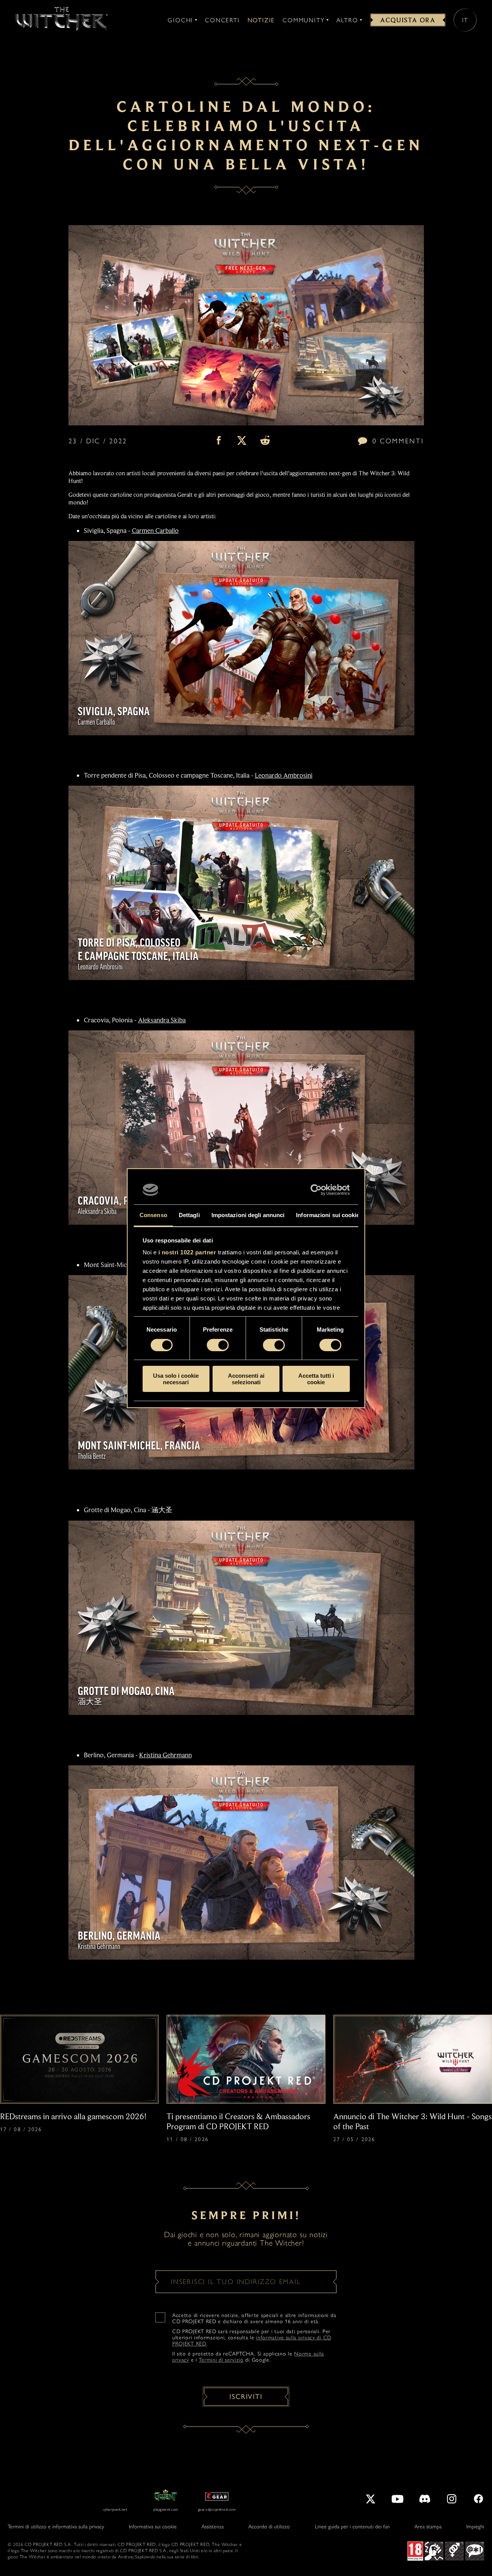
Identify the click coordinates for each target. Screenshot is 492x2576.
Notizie (261, 20)
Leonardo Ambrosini (284, 775)
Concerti (222, 20)
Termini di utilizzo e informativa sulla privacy (56, 2527)
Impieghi (475, 2527)
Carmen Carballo (155, 531)
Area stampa (428, 2527)
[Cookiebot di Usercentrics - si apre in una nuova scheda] (316, 1190)
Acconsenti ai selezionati (246, 1379)
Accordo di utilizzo (269, 2527)
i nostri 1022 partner (187, 1252)
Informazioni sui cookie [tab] (328, 1215)
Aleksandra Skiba (162, 1020)
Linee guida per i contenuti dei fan (352, 2527)
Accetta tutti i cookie (316, 1379)
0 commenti (398, 441)
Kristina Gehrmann (165, 1755)
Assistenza (213, 2527)
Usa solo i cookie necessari (176, 1379)
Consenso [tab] (153, 1215)
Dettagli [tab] (189, 1215)
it (465, 20)
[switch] (218, 1345)
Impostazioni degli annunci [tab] (248, 1215)
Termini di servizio (221, 2360)
